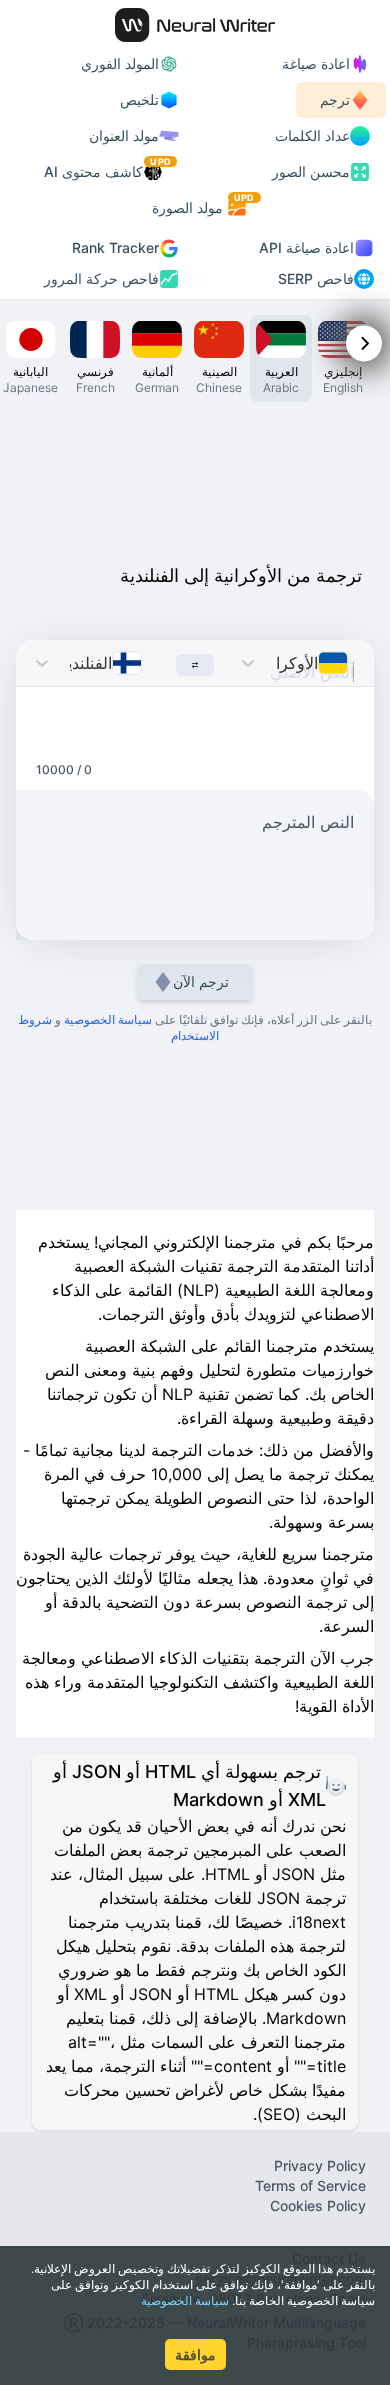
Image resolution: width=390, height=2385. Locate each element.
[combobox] (353, 663)
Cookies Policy (318, 2205)
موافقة (195, 2354)
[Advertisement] (195, 478)
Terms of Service (310, 2185)
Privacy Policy (320, 2165)
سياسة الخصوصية (185, 2300)
